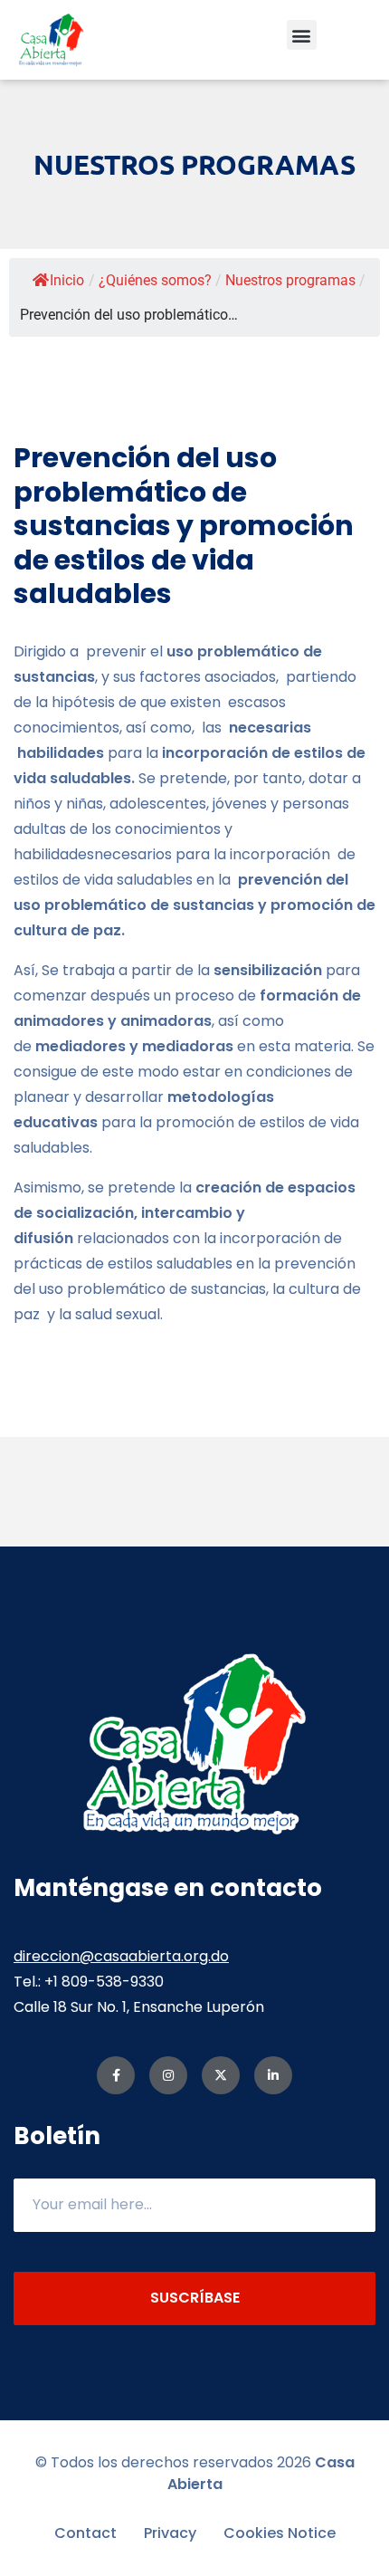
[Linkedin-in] (273, 2075)
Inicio (67, 280)
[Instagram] (168, 2075)
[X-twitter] (221, 2075)
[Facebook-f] (116, 2075)
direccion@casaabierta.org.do (121, 1956)
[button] (302, 35)
